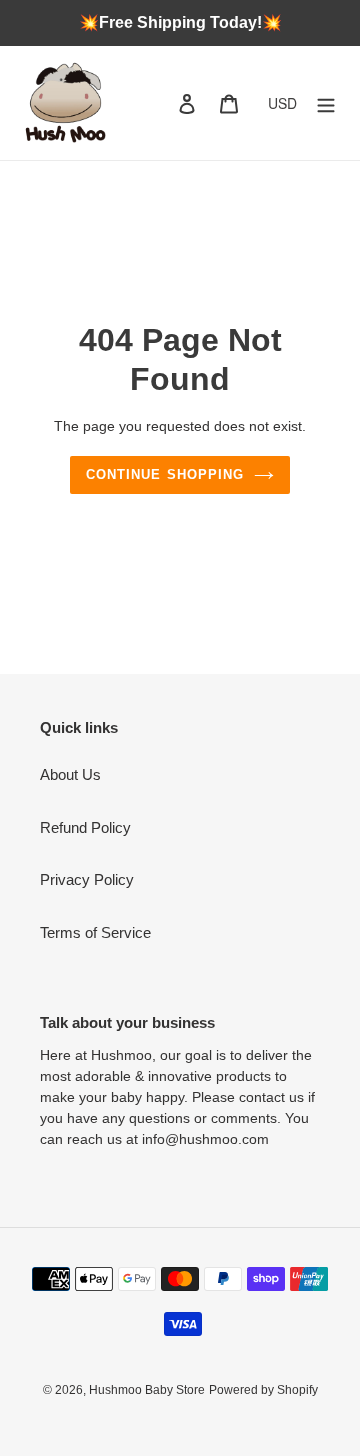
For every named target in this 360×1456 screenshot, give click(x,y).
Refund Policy (85, 827)
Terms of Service (95, 932)
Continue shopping (165, 474)
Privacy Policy (87, 879)
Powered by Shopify (263, 1390)
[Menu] (326, 103)
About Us (70, 774)
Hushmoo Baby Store (147, 1390)
